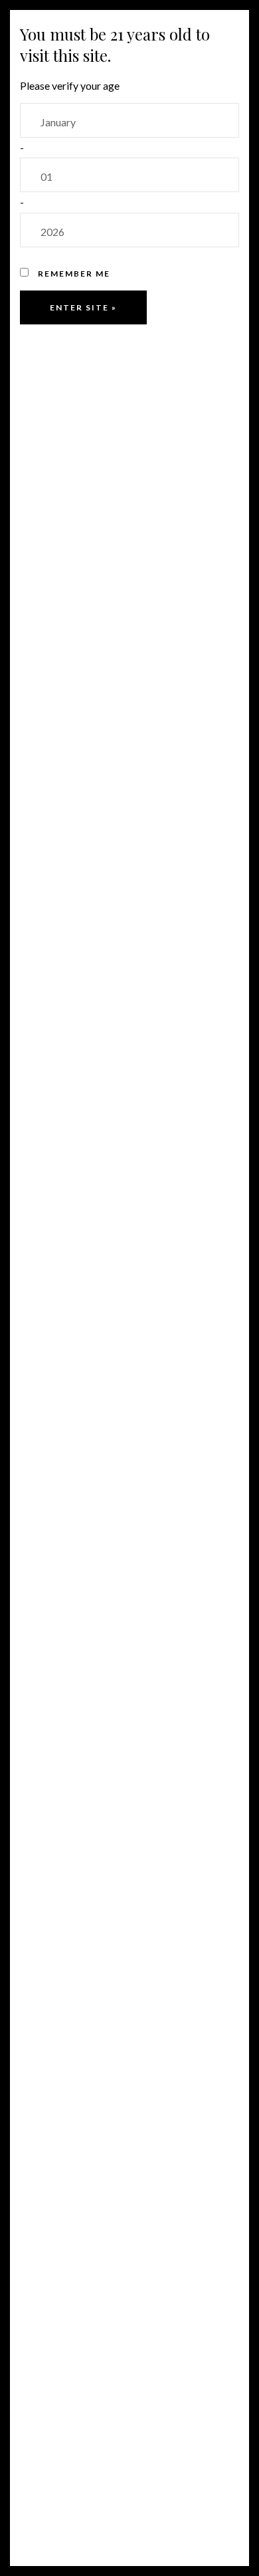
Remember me (73, 274)
